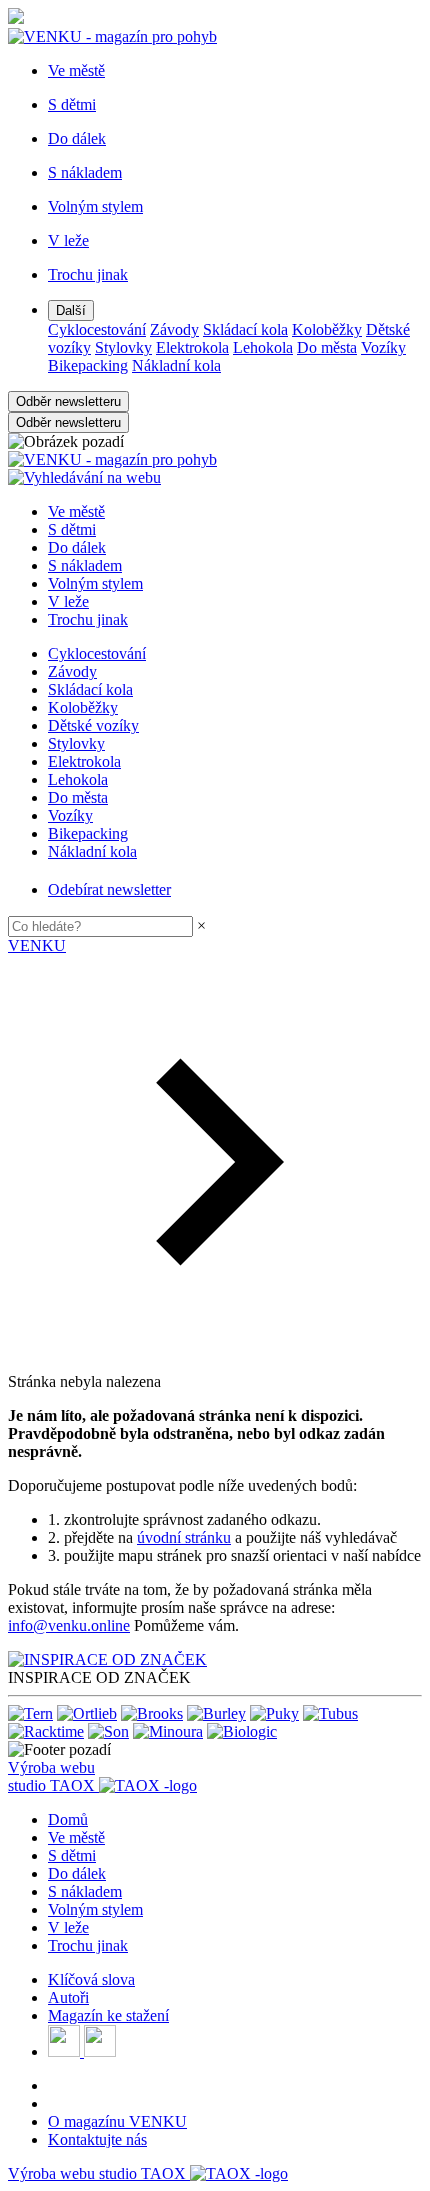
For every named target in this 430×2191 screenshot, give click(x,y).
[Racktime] (46, 1731)
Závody (174, 329)
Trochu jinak (88, 619)
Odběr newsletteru (68, 401)
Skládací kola (245, 329)
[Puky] (274, 1713)
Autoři (68, 1997)
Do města (327, 347)
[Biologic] (242, 1731)
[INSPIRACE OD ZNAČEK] (107, 1659)
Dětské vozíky (93, 725)
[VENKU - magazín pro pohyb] (112, 459)
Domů (68, 1819)
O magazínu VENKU (117, 2121)
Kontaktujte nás (97, 2139)
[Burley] (216, 1713)
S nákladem (85, 565)
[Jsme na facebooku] (66, 2051)
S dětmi (72, 529)
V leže (68, 601)
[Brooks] (152, 1713)
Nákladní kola (176, 365)
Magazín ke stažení (108, 2015)
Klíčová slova (91, 1979)
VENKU (37, 945)
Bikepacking (88, 365)
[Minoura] (168, 1731)
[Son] (108, 1731)
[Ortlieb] (87, 1713)
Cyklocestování (97, 329)
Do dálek (77, 547)
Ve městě (76, 511)
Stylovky (123, 347)
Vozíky (383, 347)
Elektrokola (192, 347)
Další (71, 310)
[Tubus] (330, 1713)
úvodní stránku (184, 1537)
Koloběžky (327, 329)
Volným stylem (95, 583)
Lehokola (263, 347)
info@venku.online (69, 1625)
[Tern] (30, 1713)
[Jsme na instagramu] (100, 2051)
